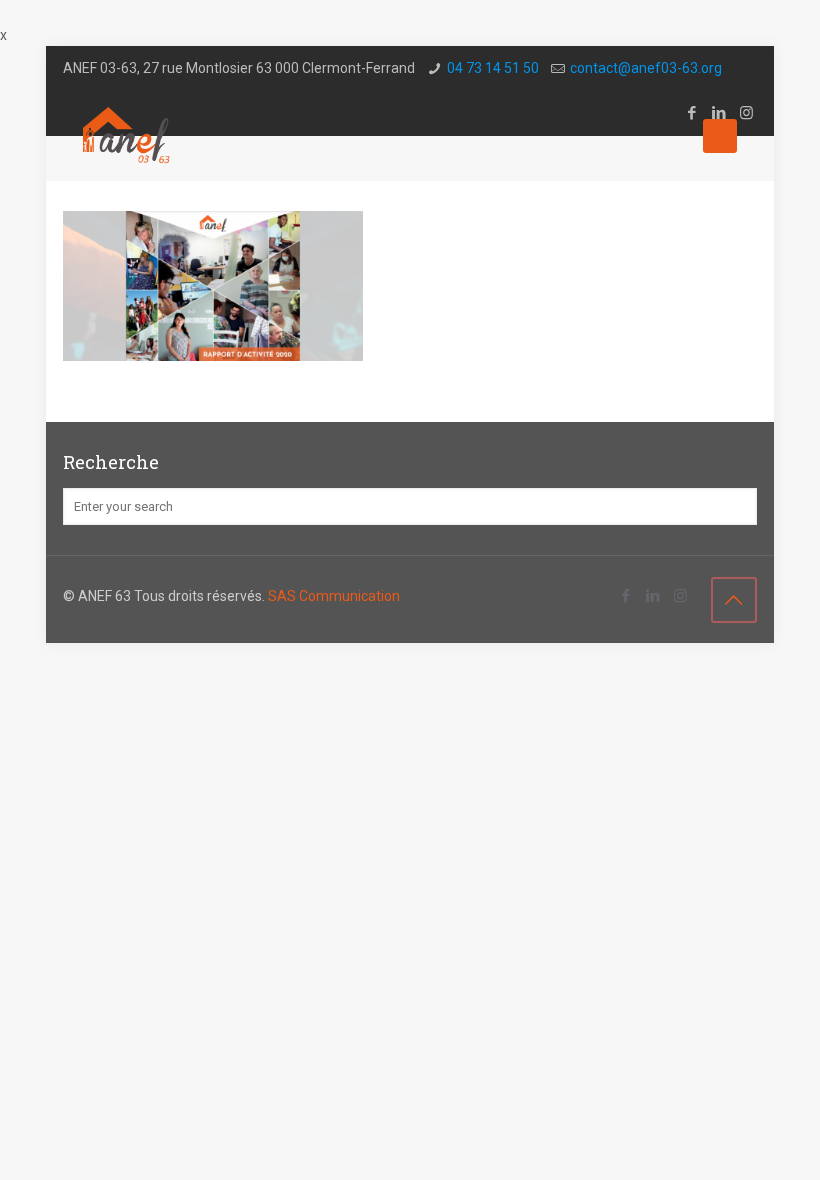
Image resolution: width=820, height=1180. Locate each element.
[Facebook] (626, 596)
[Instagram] (680, 596)
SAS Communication (334, 596)
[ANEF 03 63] (128, 136)
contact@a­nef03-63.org (646, 68)
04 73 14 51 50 (493, 68)
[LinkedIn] (653, 596)
